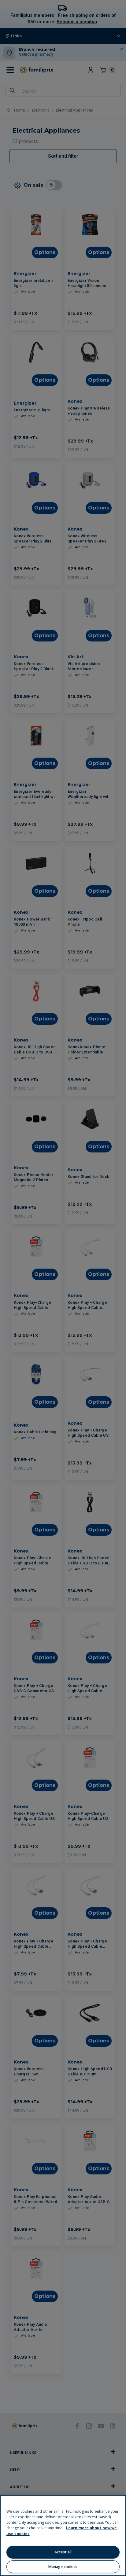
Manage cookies (63, 2567)
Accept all (63, 2552)
